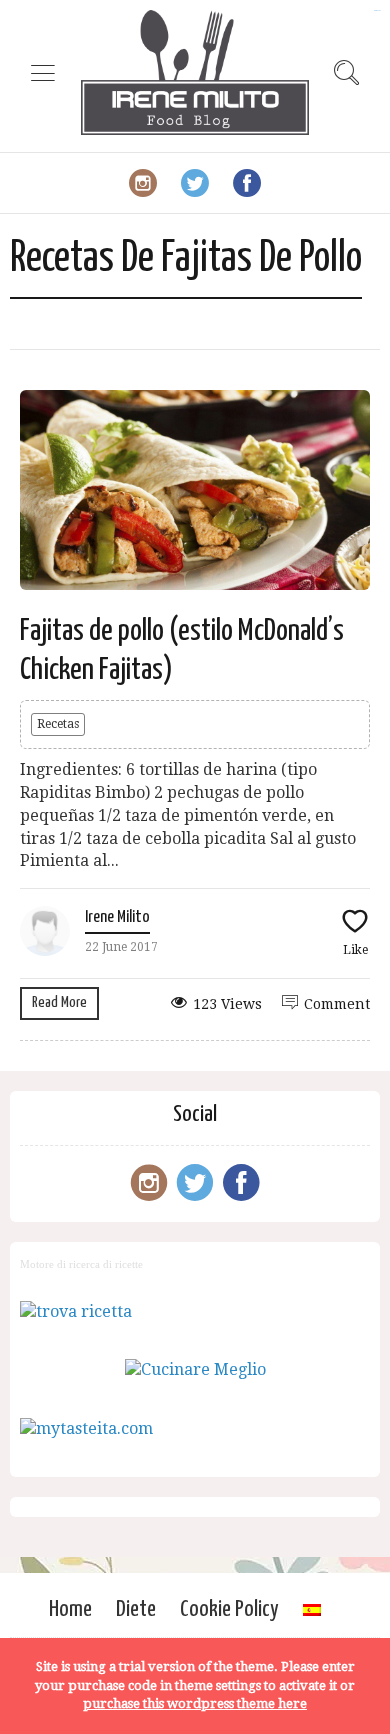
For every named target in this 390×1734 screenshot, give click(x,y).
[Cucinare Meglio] (195, 1369)
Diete (136, 1609)
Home (70, 1609)
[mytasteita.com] (86, 1428)
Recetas (58, 724)
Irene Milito (117, 917)
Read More (59, 1002)
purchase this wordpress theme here (195, 1703)
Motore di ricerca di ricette (81, 1264)
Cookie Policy (229, 1609)
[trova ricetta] (76, 1311)
